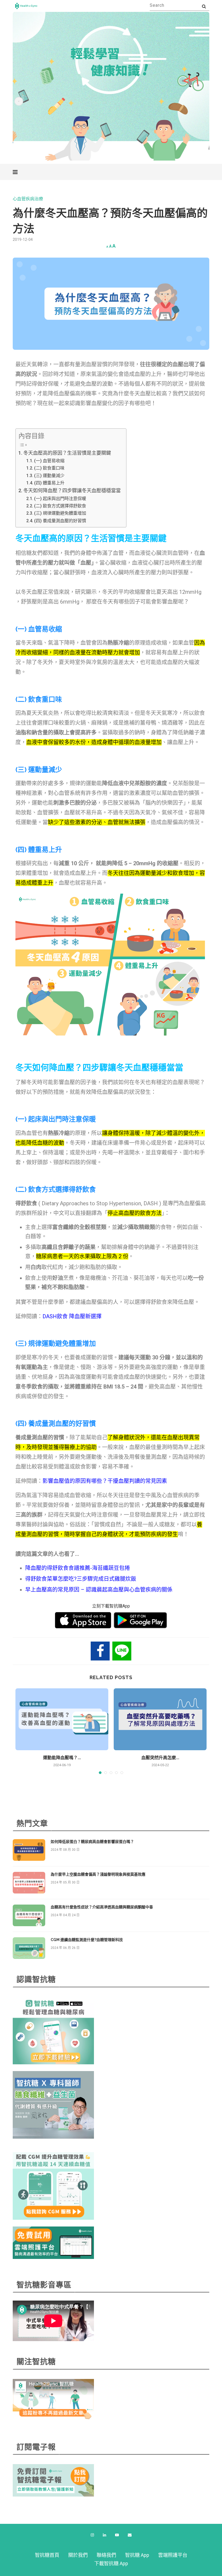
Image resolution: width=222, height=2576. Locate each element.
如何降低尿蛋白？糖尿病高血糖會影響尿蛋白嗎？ (92, 1842)
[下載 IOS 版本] (83, 1620)
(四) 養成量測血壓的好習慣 (60, 521)
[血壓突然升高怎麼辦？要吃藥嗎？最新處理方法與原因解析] (160, 1719)
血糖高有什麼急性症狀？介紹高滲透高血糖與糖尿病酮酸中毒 (102, 1907)
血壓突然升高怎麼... (160, 1758)
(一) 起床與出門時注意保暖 (60, 499)
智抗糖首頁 (47, 2555)
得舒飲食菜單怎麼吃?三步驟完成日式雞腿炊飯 (81, 1579)
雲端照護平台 (173, 2555)
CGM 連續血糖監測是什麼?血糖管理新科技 (87, 1940)
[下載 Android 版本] (140, 1620)
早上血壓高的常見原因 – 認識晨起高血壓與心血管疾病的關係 (99, 1590)
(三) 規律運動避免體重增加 (60, 513)
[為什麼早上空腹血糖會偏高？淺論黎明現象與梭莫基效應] (29, 1883)
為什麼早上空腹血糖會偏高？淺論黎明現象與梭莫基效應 (98, 1874)
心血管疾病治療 (28, 199)
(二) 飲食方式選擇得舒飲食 (60, 506)
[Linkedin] (105, 2535)
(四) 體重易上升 (49, 483)
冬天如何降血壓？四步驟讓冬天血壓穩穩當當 (72, 490)
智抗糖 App (137, 2555)
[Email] (130, 2535)
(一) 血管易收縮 (49, 461)
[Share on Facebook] (100, 1651)
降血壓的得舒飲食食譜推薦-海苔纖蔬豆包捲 (78, 1568)
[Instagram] (92, 2535)
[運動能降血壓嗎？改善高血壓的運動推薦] (62, 1719)
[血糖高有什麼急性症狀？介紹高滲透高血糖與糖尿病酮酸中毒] (29, 1915)
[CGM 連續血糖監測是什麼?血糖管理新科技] (29, 1948)
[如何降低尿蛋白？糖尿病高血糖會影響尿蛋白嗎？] (29, 1850)
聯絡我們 (106, 2555)
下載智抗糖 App (111, 2563)
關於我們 (78, 2555)
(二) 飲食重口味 (49, 468)
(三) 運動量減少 (49, 476)
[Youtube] (117, 2535)
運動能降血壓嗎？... (62, 1758)
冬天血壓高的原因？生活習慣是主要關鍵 (67, 453)
